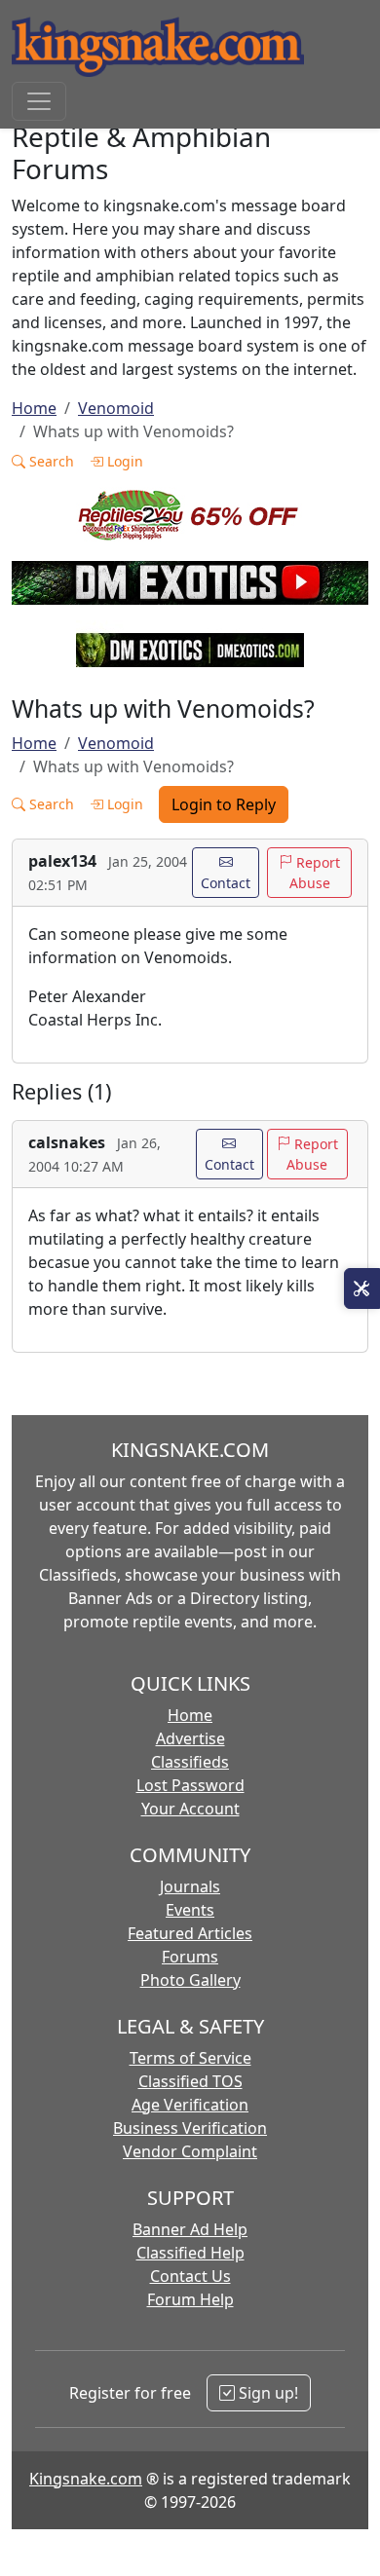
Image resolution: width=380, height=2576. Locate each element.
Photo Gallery (190, 1980)
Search (50, 461)
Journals (190, 1886)
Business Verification (190, 2128)
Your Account (190, 1809)
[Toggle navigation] (39, 101)
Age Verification (190, 2105)
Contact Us (190, 2276)
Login (123, 461)
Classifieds (190, 1762)
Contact (226, 883)
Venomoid (116, 408)
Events (190, 1910)
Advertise (190, 1738)
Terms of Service (190, 2058)
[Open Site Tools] (362, 1288)
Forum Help (190, 2299)
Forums (190, 1957)
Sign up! (266, 2393)
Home (34, 408)
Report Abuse (315, 873)
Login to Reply (224, 804)
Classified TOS (190, 2081)
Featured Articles (190, 1933)
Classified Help (190, 2253)
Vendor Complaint (190, 2151)
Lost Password (190, 1785)
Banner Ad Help (190, 2229)
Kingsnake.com (86, 2479)
